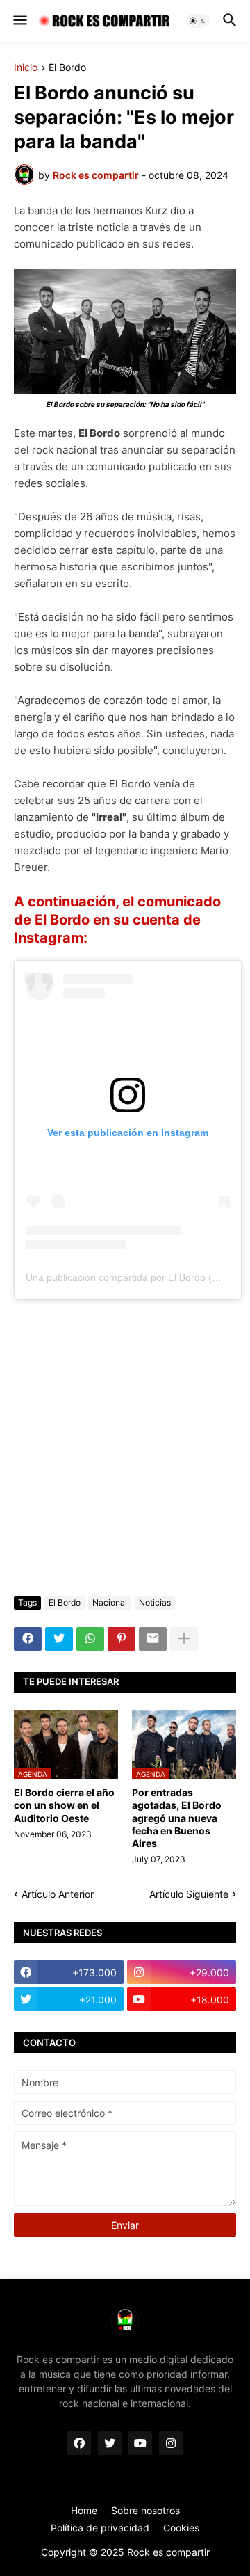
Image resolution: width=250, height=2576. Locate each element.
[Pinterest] (122, 1639)
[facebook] (79, 2443)
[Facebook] (28, 1639)
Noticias (155, 1602)
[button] (19, 21)
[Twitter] (59, 1639)
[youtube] (140, 2443)
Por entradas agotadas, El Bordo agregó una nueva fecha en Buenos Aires (177, 1818)
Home (84, 2510)
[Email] (153, 1639)
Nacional (110, 1602)
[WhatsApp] (90, 1639)
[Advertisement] (125, 1448)
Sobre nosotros (145, 2510)
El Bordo (67, 68)
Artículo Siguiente (189, 1894)
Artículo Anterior (58, 1894)
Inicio (26, 68)
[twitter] (110, 2443)
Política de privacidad (100, 2528)
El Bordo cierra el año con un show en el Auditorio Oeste (64, 1805)
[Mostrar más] (184, 1639)
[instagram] (171, 2443)
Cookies (181, 2528)
